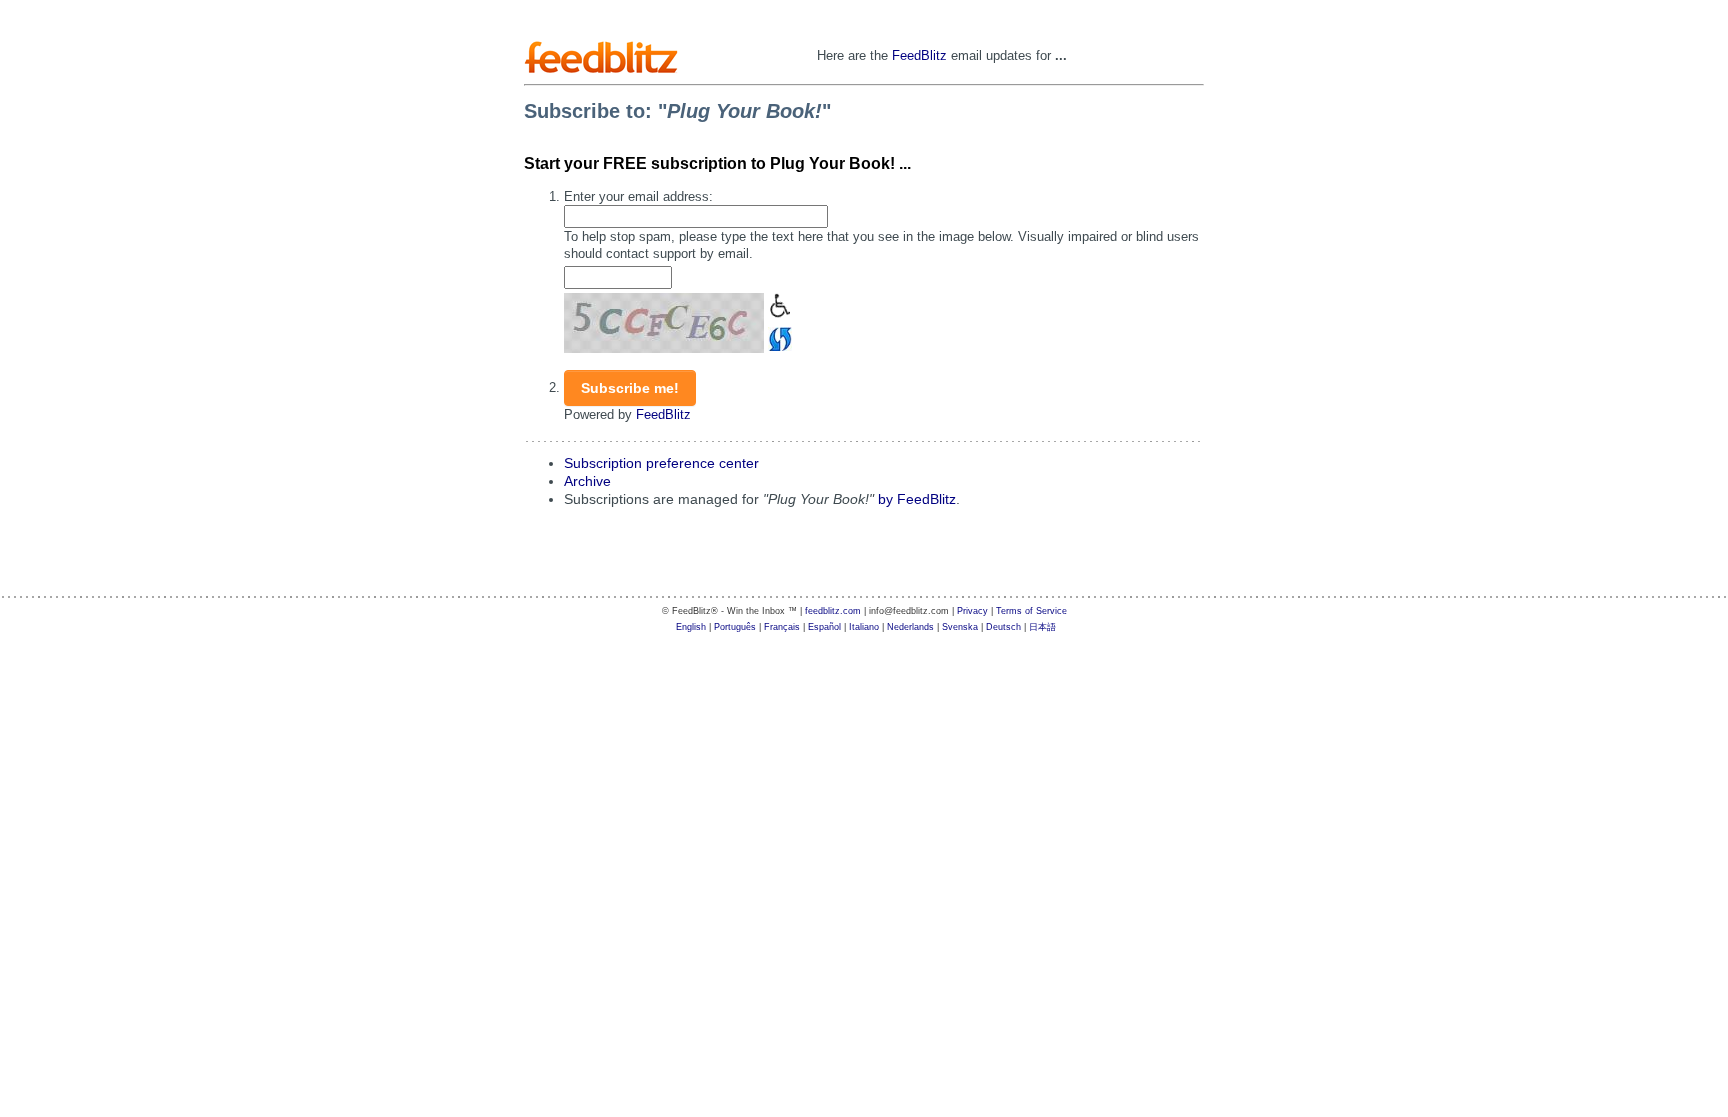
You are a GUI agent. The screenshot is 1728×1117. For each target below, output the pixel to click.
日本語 (1042, 627)
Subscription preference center (661, 463)
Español (824, 627)
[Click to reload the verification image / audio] (778, 338)
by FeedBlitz (917, 499)
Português (735, 627)
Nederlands (910, 627)
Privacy (972, 611)
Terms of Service (1031, 611)
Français (782, 627)
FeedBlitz (919, 55)
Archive (587, 481)
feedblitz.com (833, 611)
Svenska (960, 627)
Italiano (864, 627)
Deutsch (1003, 627)
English (691, 627)
